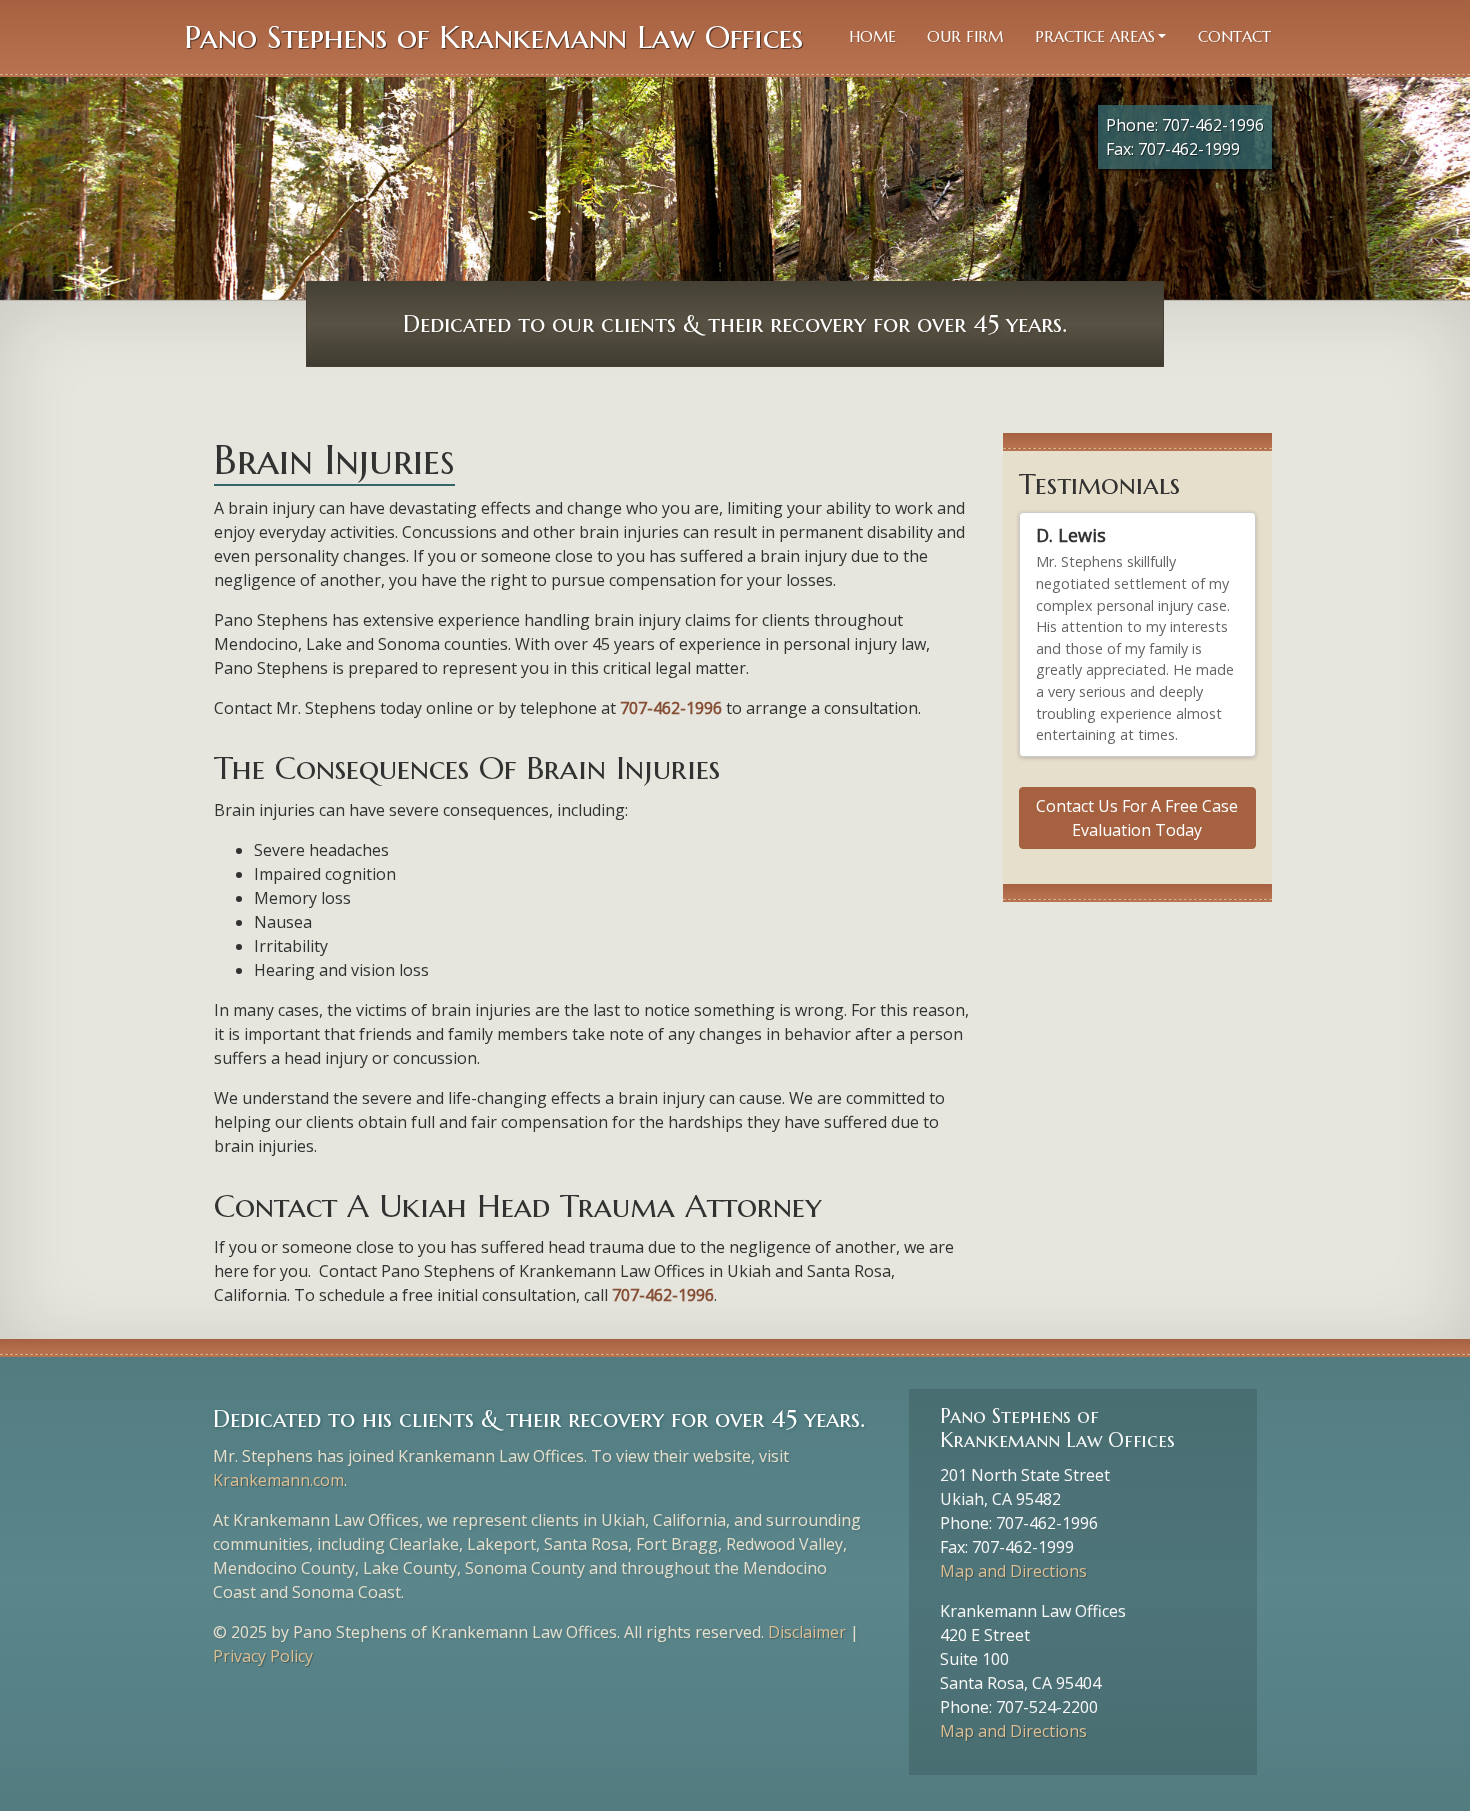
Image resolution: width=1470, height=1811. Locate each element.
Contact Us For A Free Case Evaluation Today (1137, 857)
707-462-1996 (1213, 125)
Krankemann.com (278, 1480)
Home (872, 36)
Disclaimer (807, 1632)
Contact (1234, 36)
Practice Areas (1095, 36)
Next (1232, 773)
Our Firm (965, 36)
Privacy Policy (263, 1656)
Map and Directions (1013, 1571)
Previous (1214, 773)
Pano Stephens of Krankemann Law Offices (493, 37)
